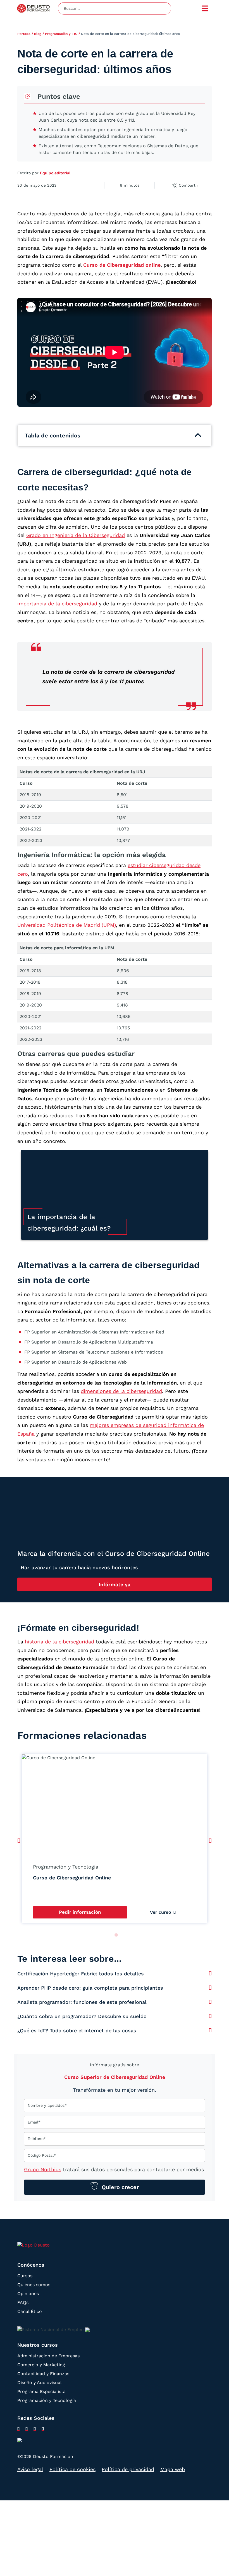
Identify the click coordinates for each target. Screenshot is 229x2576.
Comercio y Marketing (41, 2365)
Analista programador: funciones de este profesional (82, 2002)
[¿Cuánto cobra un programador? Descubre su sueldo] (210, 2016)
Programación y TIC (61, 34)
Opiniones (28, 2294)
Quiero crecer (119, 2187)
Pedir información (80, 1912)
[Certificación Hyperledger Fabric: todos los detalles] (210, 1973)
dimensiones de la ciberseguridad (121, 1391)
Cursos (25, 2276)
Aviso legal (30, 2469)
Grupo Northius (43, 2169)
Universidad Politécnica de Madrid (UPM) (67, 925)
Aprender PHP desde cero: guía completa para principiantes (90, 1988)
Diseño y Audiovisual (40, 2383)
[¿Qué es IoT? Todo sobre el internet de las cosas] (210, 2030)
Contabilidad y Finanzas (43, 2374)
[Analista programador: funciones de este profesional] (210, 2002)
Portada (24, 34)
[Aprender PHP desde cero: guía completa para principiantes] (210, 1988)
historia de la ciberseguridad (59, 1642)
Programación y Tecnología (47, 2400)
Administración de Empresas (48, 2356)
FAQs (23, 2302)
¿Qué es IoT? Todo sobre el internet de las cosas (77, 2030)
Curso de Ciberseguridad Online (72, 1878)
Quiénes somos (34, 2285)
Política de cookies (72, 2469)
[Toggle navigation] (205, 8)
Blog (38, 34)
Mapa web (173, 2469)
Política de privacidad (128, 2469)
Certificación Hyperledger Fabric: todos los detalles (81, 1974)
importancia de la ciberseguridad (57, 604)
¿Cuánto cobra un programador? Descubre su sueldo (82, 2016)
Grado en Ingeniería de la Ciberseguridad (76, 535)
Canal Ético (30, 2311)
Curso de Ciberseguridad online (122, 265)
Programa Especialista (41, 2391)
